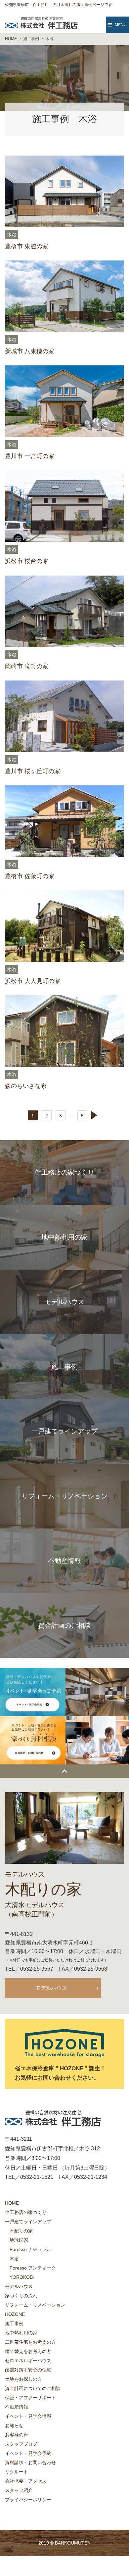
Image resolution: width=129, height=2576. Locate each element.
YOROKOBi (22, 2277)
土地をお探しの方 (23, 2379)
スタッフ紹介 (19, 2490)
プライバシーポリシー (28, 2500)
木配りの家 (21, 2231)
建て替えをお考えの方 (28, 2351)
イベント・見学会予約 (28, 2453)
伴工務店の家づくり (26, 2212)
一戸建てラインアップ (28, 2222)
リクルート (17, 2472)
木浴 (12, 235)
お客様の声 (17, 2435)
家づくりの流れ (21, 2296)
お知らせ (14, 2425)
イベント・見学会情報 (28, 2416)
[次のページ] (96, 1115)
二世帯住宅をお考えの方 (30, 2342)
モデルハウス (51, 1988)
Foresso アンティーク (33, 2268)
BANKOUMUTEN (73, 2543)
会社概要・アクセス (26, 2481)
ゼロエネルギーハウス (28, 2361)
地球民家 (19, 2240)
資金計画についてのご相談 (33, 2388)
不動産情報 (17, 2407)
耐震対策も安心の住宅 (28, 2370)
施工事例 (14, 2323)
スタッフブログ (21, 2444)
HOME (12, 2203)
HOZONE (15, 2314)
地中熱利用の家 (21, 2333)
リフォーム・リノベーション (35, 2305)
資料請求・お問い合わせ (30, 2462)
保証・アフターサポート (30, 2398)
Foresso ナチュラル (30, 2249)
